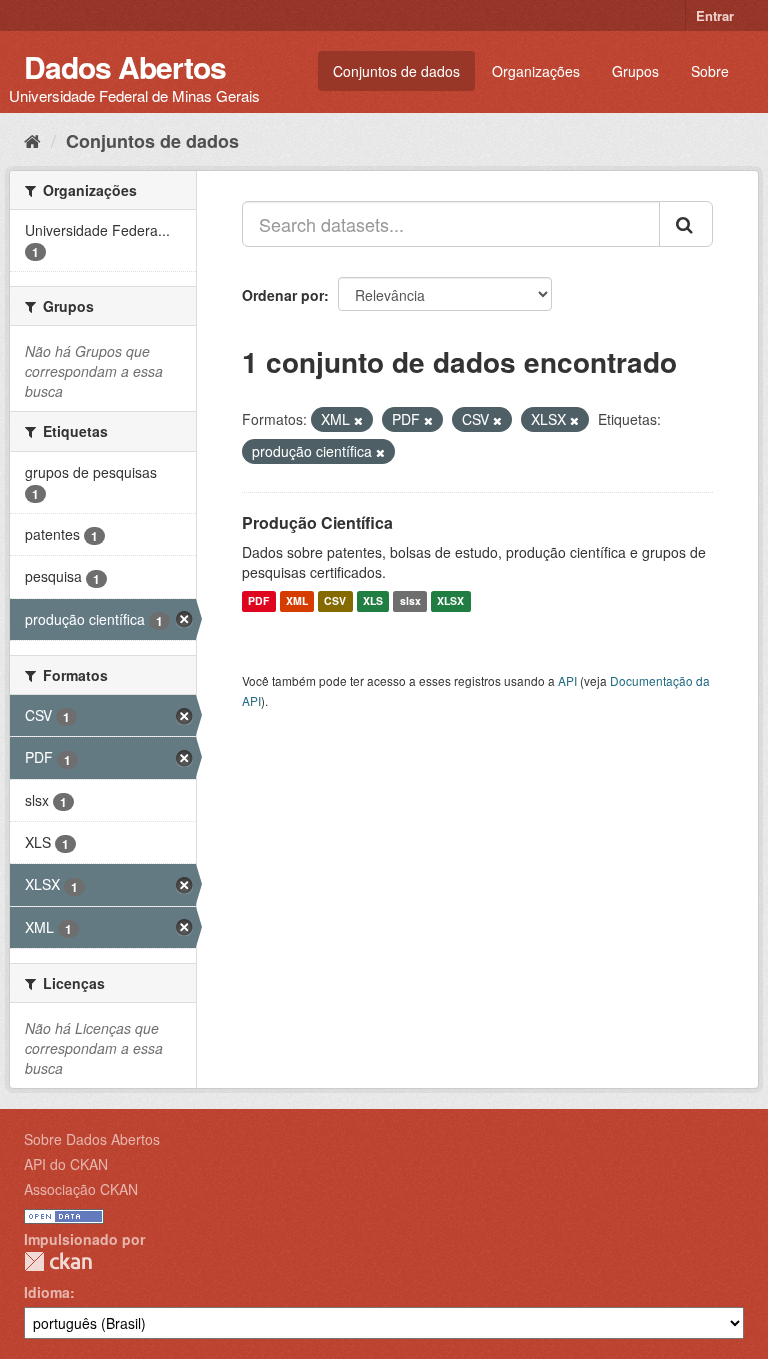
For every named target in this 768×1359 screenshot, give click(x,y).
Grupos (635, 71)
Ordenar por (283, 295)
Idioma (47, 1292)
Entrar (715, 15)
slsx (410, 601)
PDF (258, 601)
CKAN (58, 1261)
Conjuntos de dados (396, 71)
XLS (373, 601)
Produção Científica (317, 522)
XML (297, 601)
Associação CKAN (81, 1189)
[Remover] (358, 420)
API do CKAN (66, 1164)
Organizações (536, 71)
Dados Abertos (125, 66)
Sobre (710, 71)
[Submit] (686, 224)
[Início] (32, 140)
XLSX (450, 601)
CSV (335, 601)
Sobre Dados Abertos (92, 1139)
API (567, 680)
